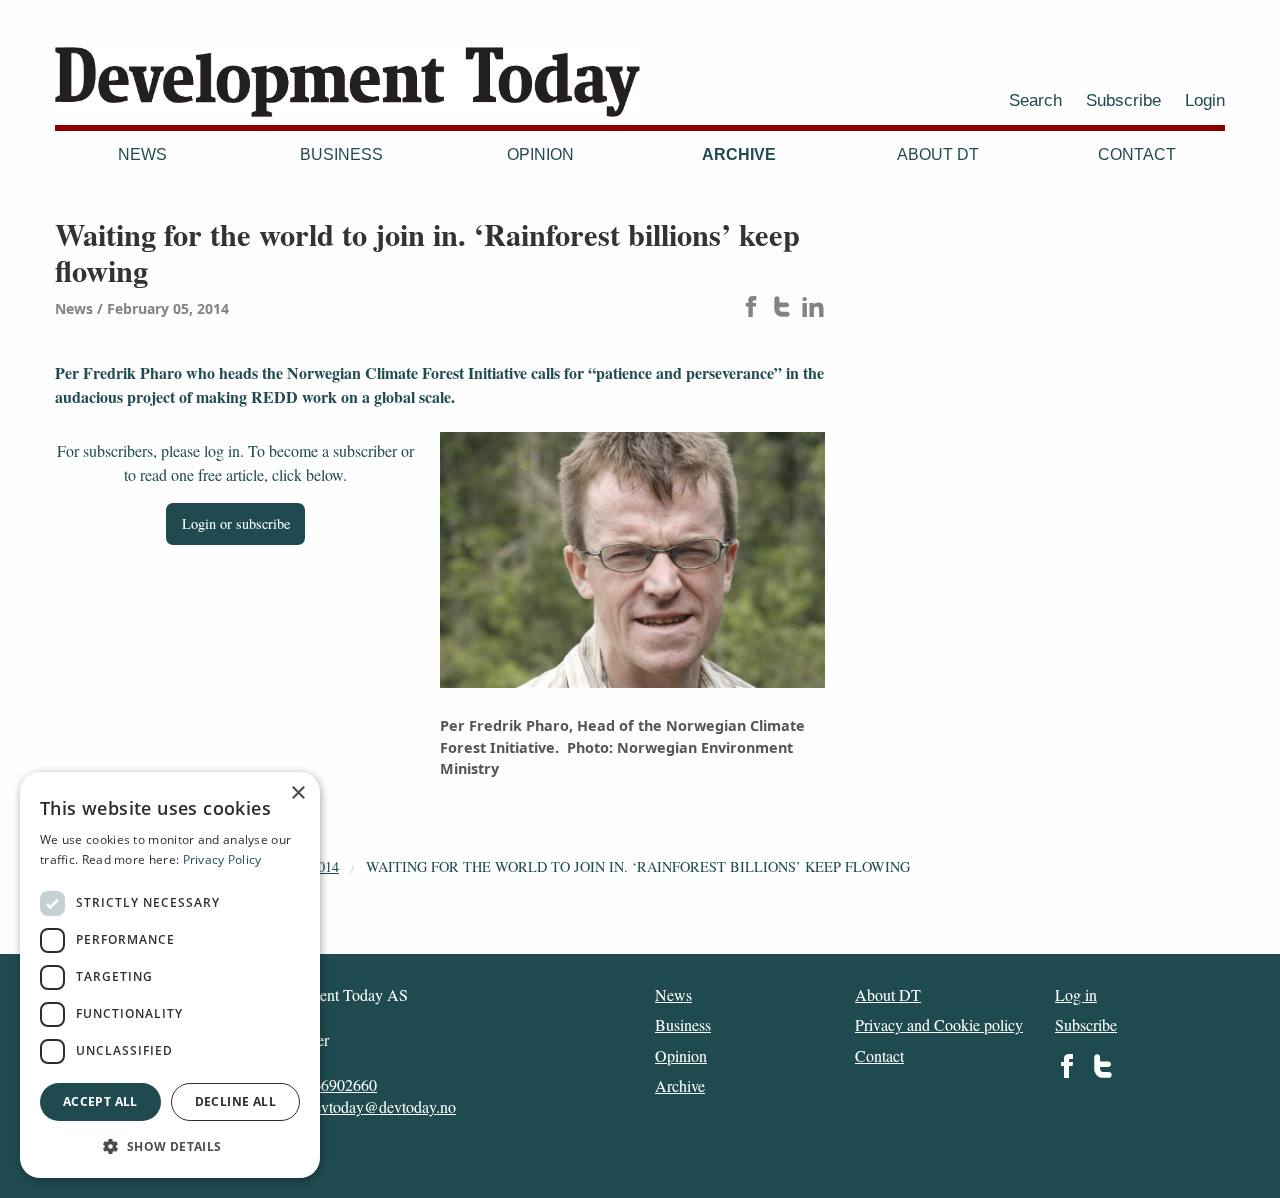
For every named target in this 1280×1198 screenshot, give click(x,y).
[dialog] (170, 975)
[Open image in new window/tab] (632, 560)
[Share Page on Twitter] (782, 308)
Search (1035, 100)
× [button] (297, 793)
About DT (938, 154)
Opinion (540, 154)
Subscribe (1123, 100)
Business (341, 154)
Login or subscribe (236, 523)
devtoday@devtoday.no (381, 1106)
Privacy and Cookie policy (939, 1024)
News (142, 154)
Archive (739, 154)
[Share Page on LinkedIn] (813, 308)
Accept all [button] (100, 1101)
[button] (170, 1146)
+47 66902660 (330, 1084)
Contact (1137, 154)
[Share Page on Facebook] (751, 308)
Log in (1076, 994)
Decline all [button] (235, 1101)
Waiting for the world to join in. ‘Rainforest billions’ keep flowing (638, 866)
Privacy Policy (222, 859)
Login (1205, 100)
